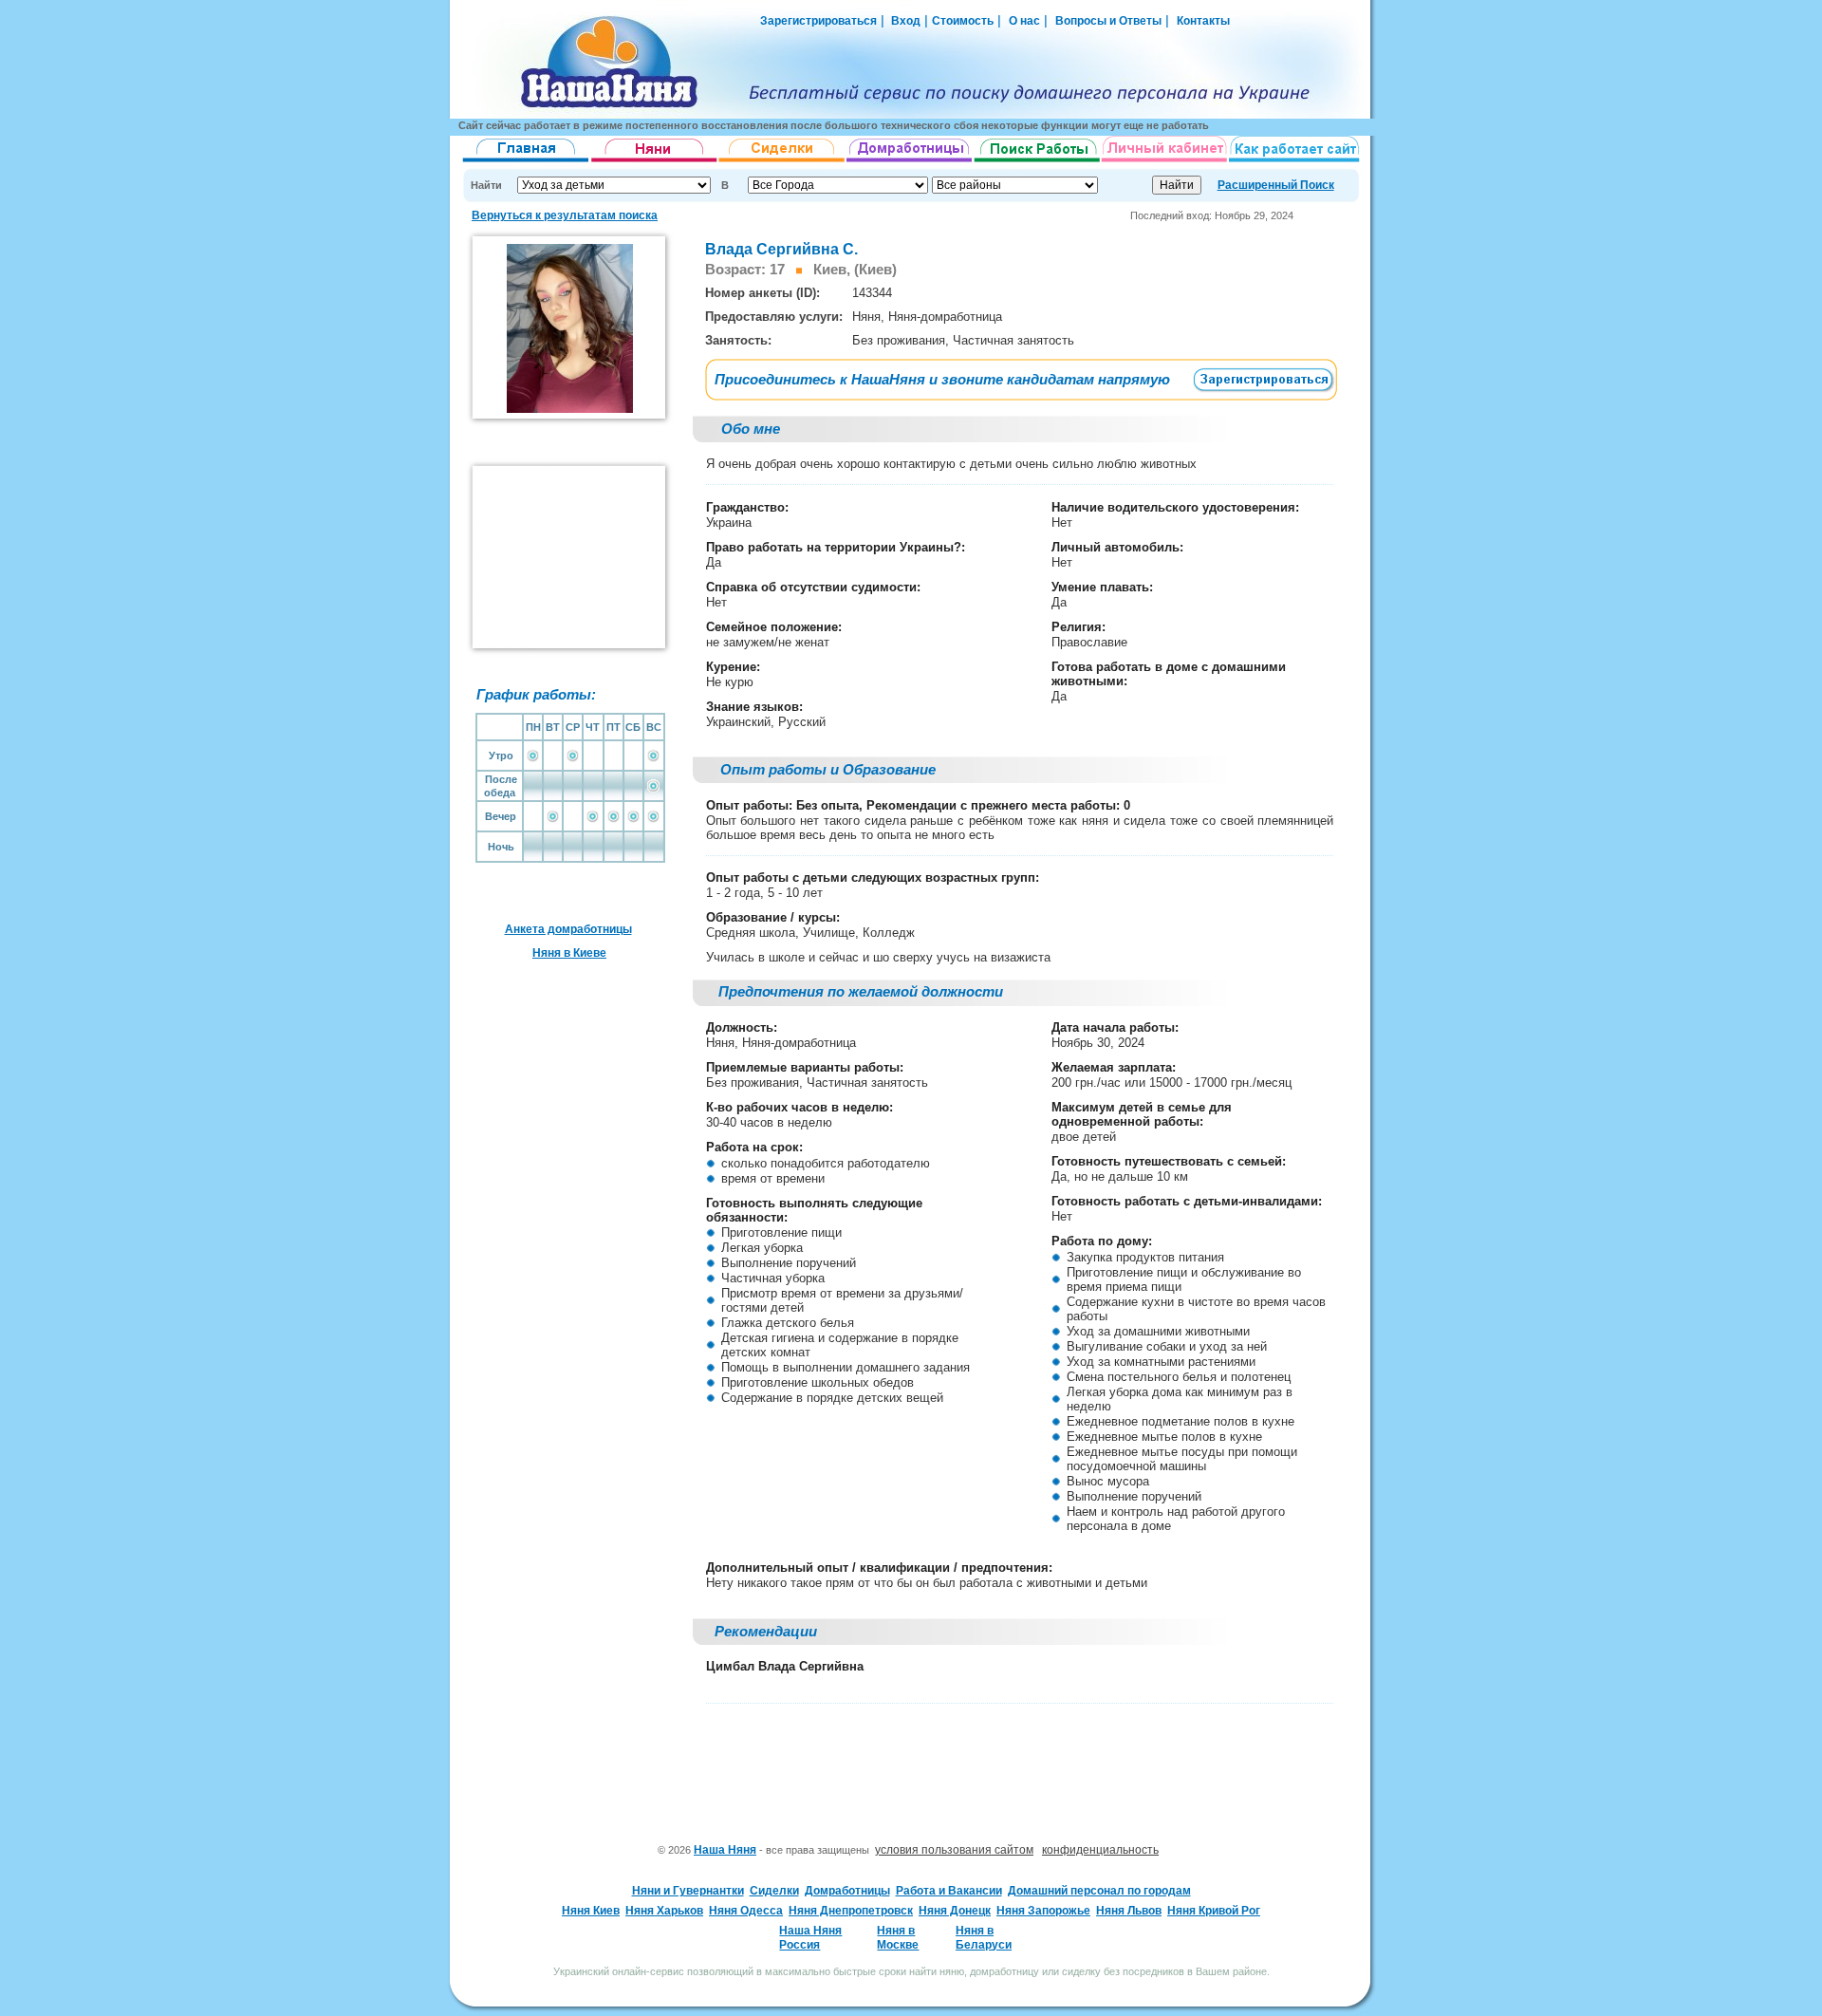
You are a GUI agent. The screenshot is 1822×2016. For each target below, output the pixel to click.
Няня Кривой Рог (1214, 1911)
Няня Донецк (955, 1911)
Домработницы (847, 1891)
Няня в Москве (898, 1937)
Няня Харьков (664, 1911)
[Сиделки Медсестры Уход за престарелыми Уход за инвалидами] (782, 162)
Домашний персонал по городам (1099, 1891)
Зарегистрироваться (818, 21)
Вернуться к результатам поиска (565, 215)
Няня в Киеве (569, 953)
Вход (904, 21)
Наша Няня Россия (810, 1937)
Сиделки (774, 1891)
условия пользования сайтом (954, 1850)
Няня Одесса (746, 1911)
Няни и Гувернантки (688, 1891)
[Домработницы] (910, 162)
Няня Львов (1129, 1911)
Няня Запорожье (1043, 1911)
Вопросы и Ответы (1108, 21)
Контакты (1203, 21)
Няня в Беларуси (984, 1937)
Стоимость (963, 21)
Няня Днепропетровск (851, 1911)
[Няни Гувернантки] (654, 162)
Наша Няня (725, 1850)
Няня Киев (591, 1911)
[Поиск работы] (1037, 162)
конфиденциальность (1100, 1850)
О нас (1024, 21)
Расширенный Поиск (1276, 185)
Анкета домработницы (568, 929)
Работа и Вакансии (949, 1891)
